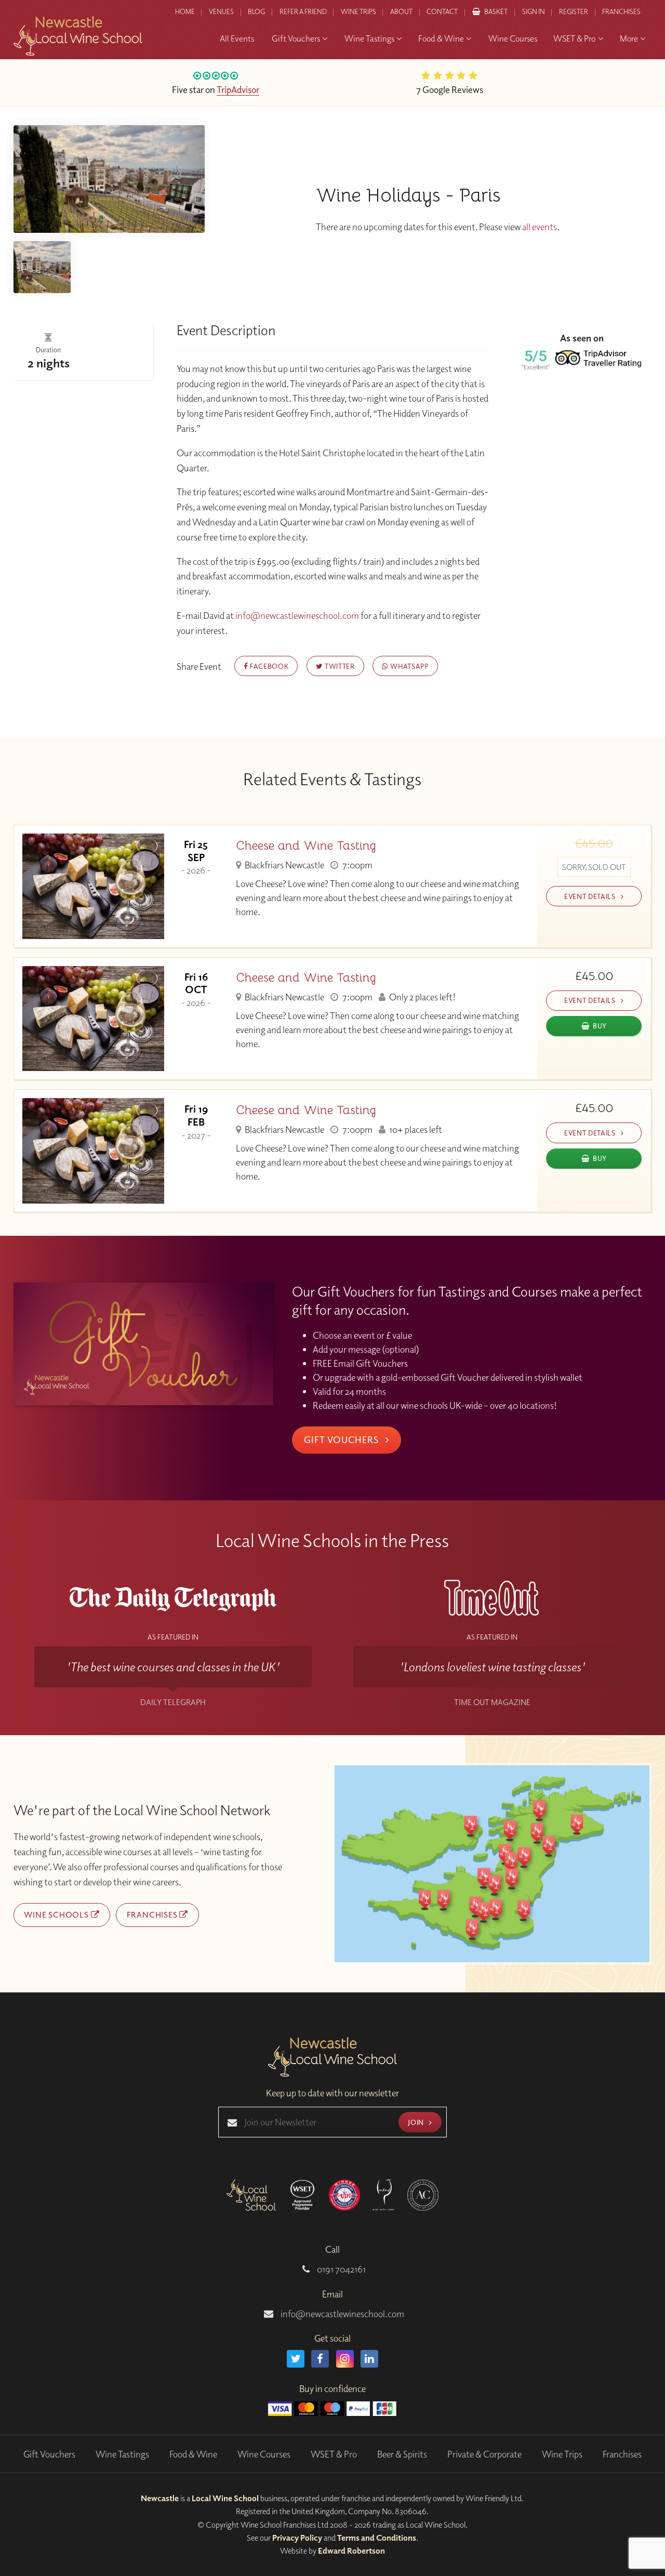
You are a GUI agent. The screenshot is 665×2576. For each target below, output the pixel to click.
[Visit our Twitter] (296, 2359)
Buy (600, 1026)
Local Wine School (225, 2498)
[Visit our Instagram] (345, 2359)
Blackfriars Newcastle (284, 865)
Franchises (621, 11)
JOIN (417, 2122)
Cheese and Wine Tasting (306, 846)
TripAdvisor (238, 89)
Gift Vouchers (342, 1439)
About (401, 11)
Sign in (534, 11)
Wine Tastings (122, 2454)
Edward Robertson (351, 2551)
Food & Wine (193, 2454)
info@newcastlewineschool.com (298, 616)
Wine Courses (264, 2454)
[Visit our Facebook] (320, 2359)
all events (540, 227)
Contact (442, 11)
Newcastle (160, 2498)
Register (574, 11)
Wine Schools (57, 1914)
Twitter (338, 666)
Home (185, 11)
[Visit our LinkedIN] (369, 2359)
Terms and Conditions (377, 2538)
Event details (591, 896)
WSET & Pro (334, 2454)
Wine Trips (562, 2454)
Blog (256, 11)
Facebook (268, 666)
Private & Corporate (484, 2454)
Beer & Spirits (402, 2454)
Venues (221, 11)
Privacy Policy (297, 2538)
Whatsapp (409, 666)
